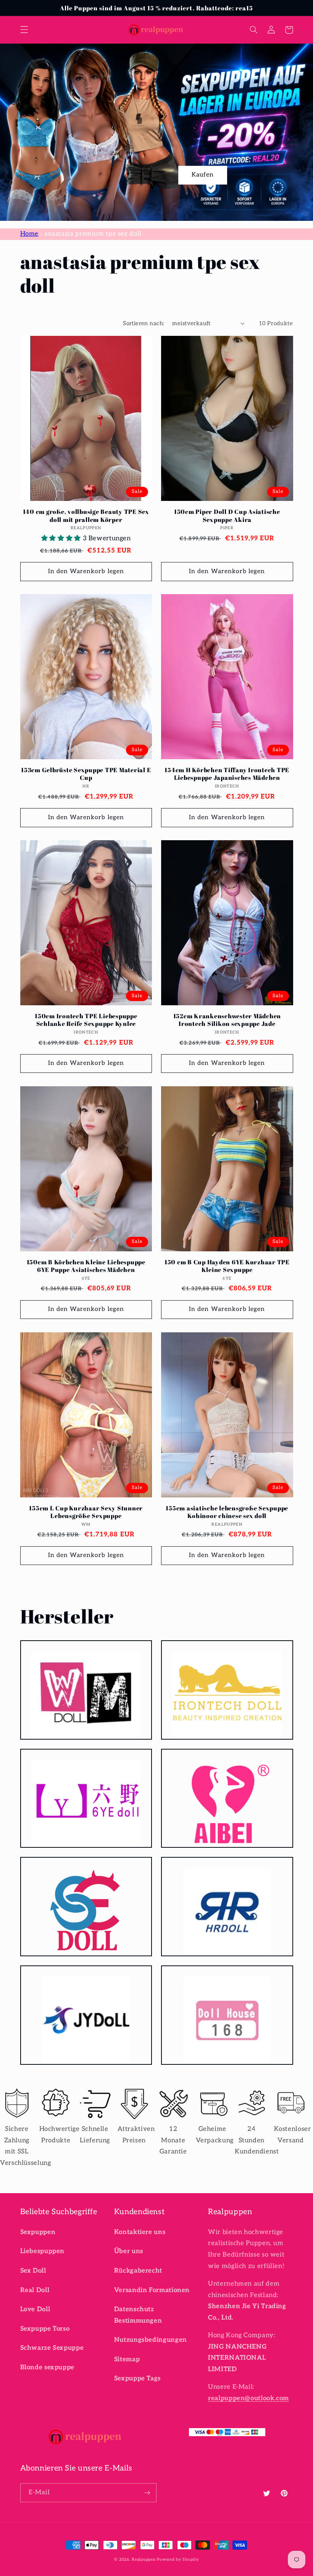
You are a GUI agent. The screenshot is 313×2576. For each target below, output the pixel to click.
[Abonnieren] (147, 2493)
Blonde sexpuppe (47, 2367)
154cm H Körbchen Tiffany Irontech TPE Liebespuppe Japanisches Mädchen (227, 774)
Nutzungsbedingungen (151, 2340)
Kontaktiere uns (140, 2232)
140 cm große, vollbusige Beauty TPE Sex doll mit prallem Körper (86, 516)
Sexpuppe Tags (137, 2378)
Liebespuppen (43, 2251)
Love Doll (35, 2309)
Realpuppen (144, 2559)
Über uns (129, 2251)
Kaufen (203, 175)
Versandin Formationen (152, 2290)
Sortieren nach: (144, 323)
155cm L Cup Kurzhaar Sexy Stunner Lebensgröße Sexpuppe (86, 1512)
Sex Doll (33, 2271)
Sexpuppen (38, 2232)
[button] (24, 30)
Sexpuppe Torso (45, 2329)
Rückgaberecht (138, 2271)
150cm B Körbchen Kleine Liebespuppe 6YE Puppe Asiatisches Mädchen (86, 1266)
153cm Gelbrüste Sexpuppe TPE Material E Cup (86, 774)
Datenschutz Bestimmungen (138, 2315)
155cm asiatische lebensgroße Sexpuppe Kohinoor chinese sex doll (227, 1512)
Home (30, 234)
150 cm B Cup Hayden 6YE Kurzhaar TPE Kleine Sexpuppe (227, 1266)
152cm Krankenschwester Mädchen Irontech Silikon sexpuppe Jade (227, 1020)
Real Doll (35, 2290)
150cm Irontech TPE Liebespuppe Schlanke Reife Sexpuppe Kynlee (86, 1020)
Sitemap (127, 2359)
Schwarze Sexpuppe (52, 2348)
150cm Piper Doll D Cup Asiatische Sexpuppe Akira (227, 516)
